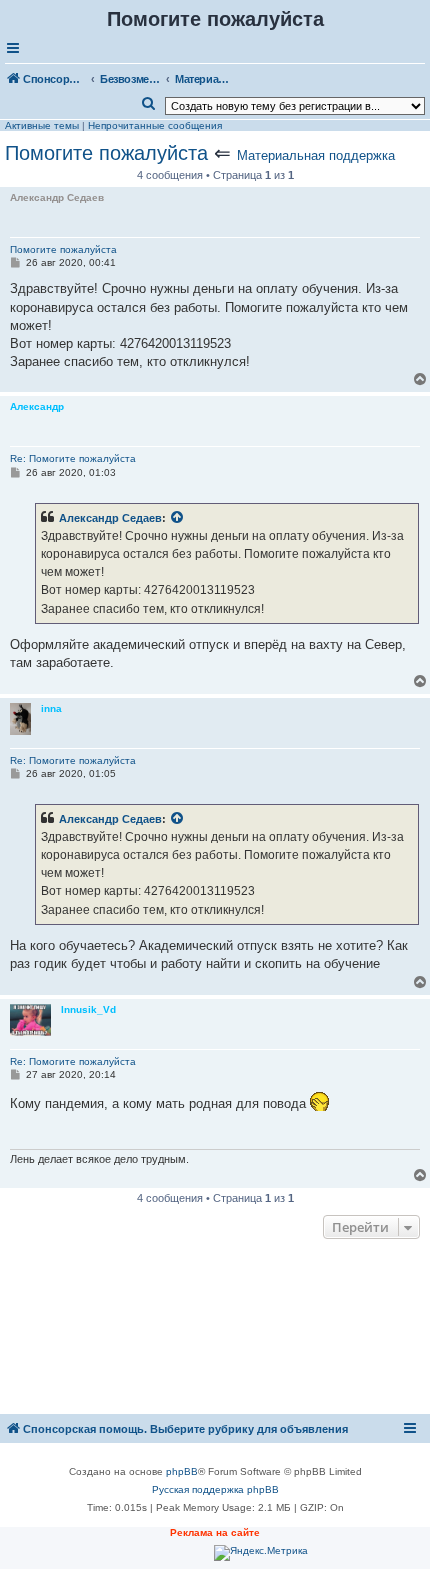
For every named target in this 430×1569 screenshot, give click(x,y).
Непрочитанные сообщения (155, 125)
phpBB (182, 1471)
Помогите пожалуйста (106, 153)
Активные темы (42, 125)
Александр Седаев (110, 518)
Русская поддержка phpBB (215, 1489)
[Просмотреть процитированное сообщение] (178, 518)
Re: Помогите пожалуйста (73, 458)
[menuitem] (149, 104)
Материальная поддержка (316, 155)
